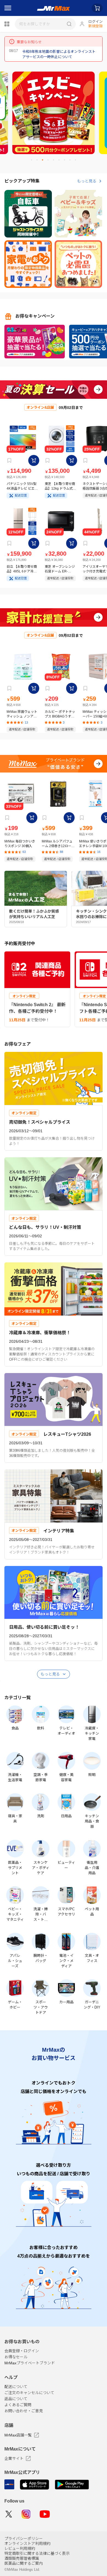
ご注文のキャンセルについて (29, 2393)
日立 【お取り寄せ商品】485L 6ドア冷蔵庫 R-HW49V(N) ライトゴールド (22, 569)
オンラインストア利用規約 (27, 2544)
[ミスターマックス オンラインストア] (54, 8)
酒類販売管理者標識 (22, 2558)
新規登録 (95, 26)
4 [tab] (50, 162)
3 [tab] (45, 162)
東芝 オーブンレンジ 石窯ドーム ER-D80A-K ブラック (60, 569)
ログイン (95, 22)
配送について (16, 2387)
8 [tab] (72, 162)
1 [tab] (34, 162)
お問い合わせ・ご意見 (24, 2411)
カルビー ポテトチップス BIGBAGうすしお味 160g (60, 714)
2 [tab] (39, 162)
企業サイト (14, 2458)
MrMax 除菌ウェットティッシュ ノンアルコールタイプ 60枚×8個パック (22, 714)
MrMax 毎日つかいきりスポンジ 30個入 (20, 844)
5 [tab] (56, 162)
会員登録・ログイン (22, 2351)
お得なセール (16, 2357)
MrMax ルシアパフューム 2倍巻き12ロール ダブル (58, 844)
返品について (16, 2399)
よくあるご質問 (18, 2405)
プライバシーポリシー (24, 2539)
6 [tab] (61, 162)
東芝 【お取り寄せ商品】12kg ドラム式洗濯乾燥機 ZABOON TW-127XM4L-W (60, 486)
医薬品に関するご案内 (24, 2563)
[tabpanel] (54, 113)
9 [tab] (78, 162)
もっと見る (87, 181)
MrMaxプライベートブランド (30, 2363)
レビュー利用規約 (20, 2548)
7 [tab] (67, 162)
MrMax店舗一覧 (18, 2435)
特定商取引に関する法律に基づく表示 (37, 2553)
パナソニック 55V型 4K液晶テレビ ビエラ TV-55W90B (22, 486)
